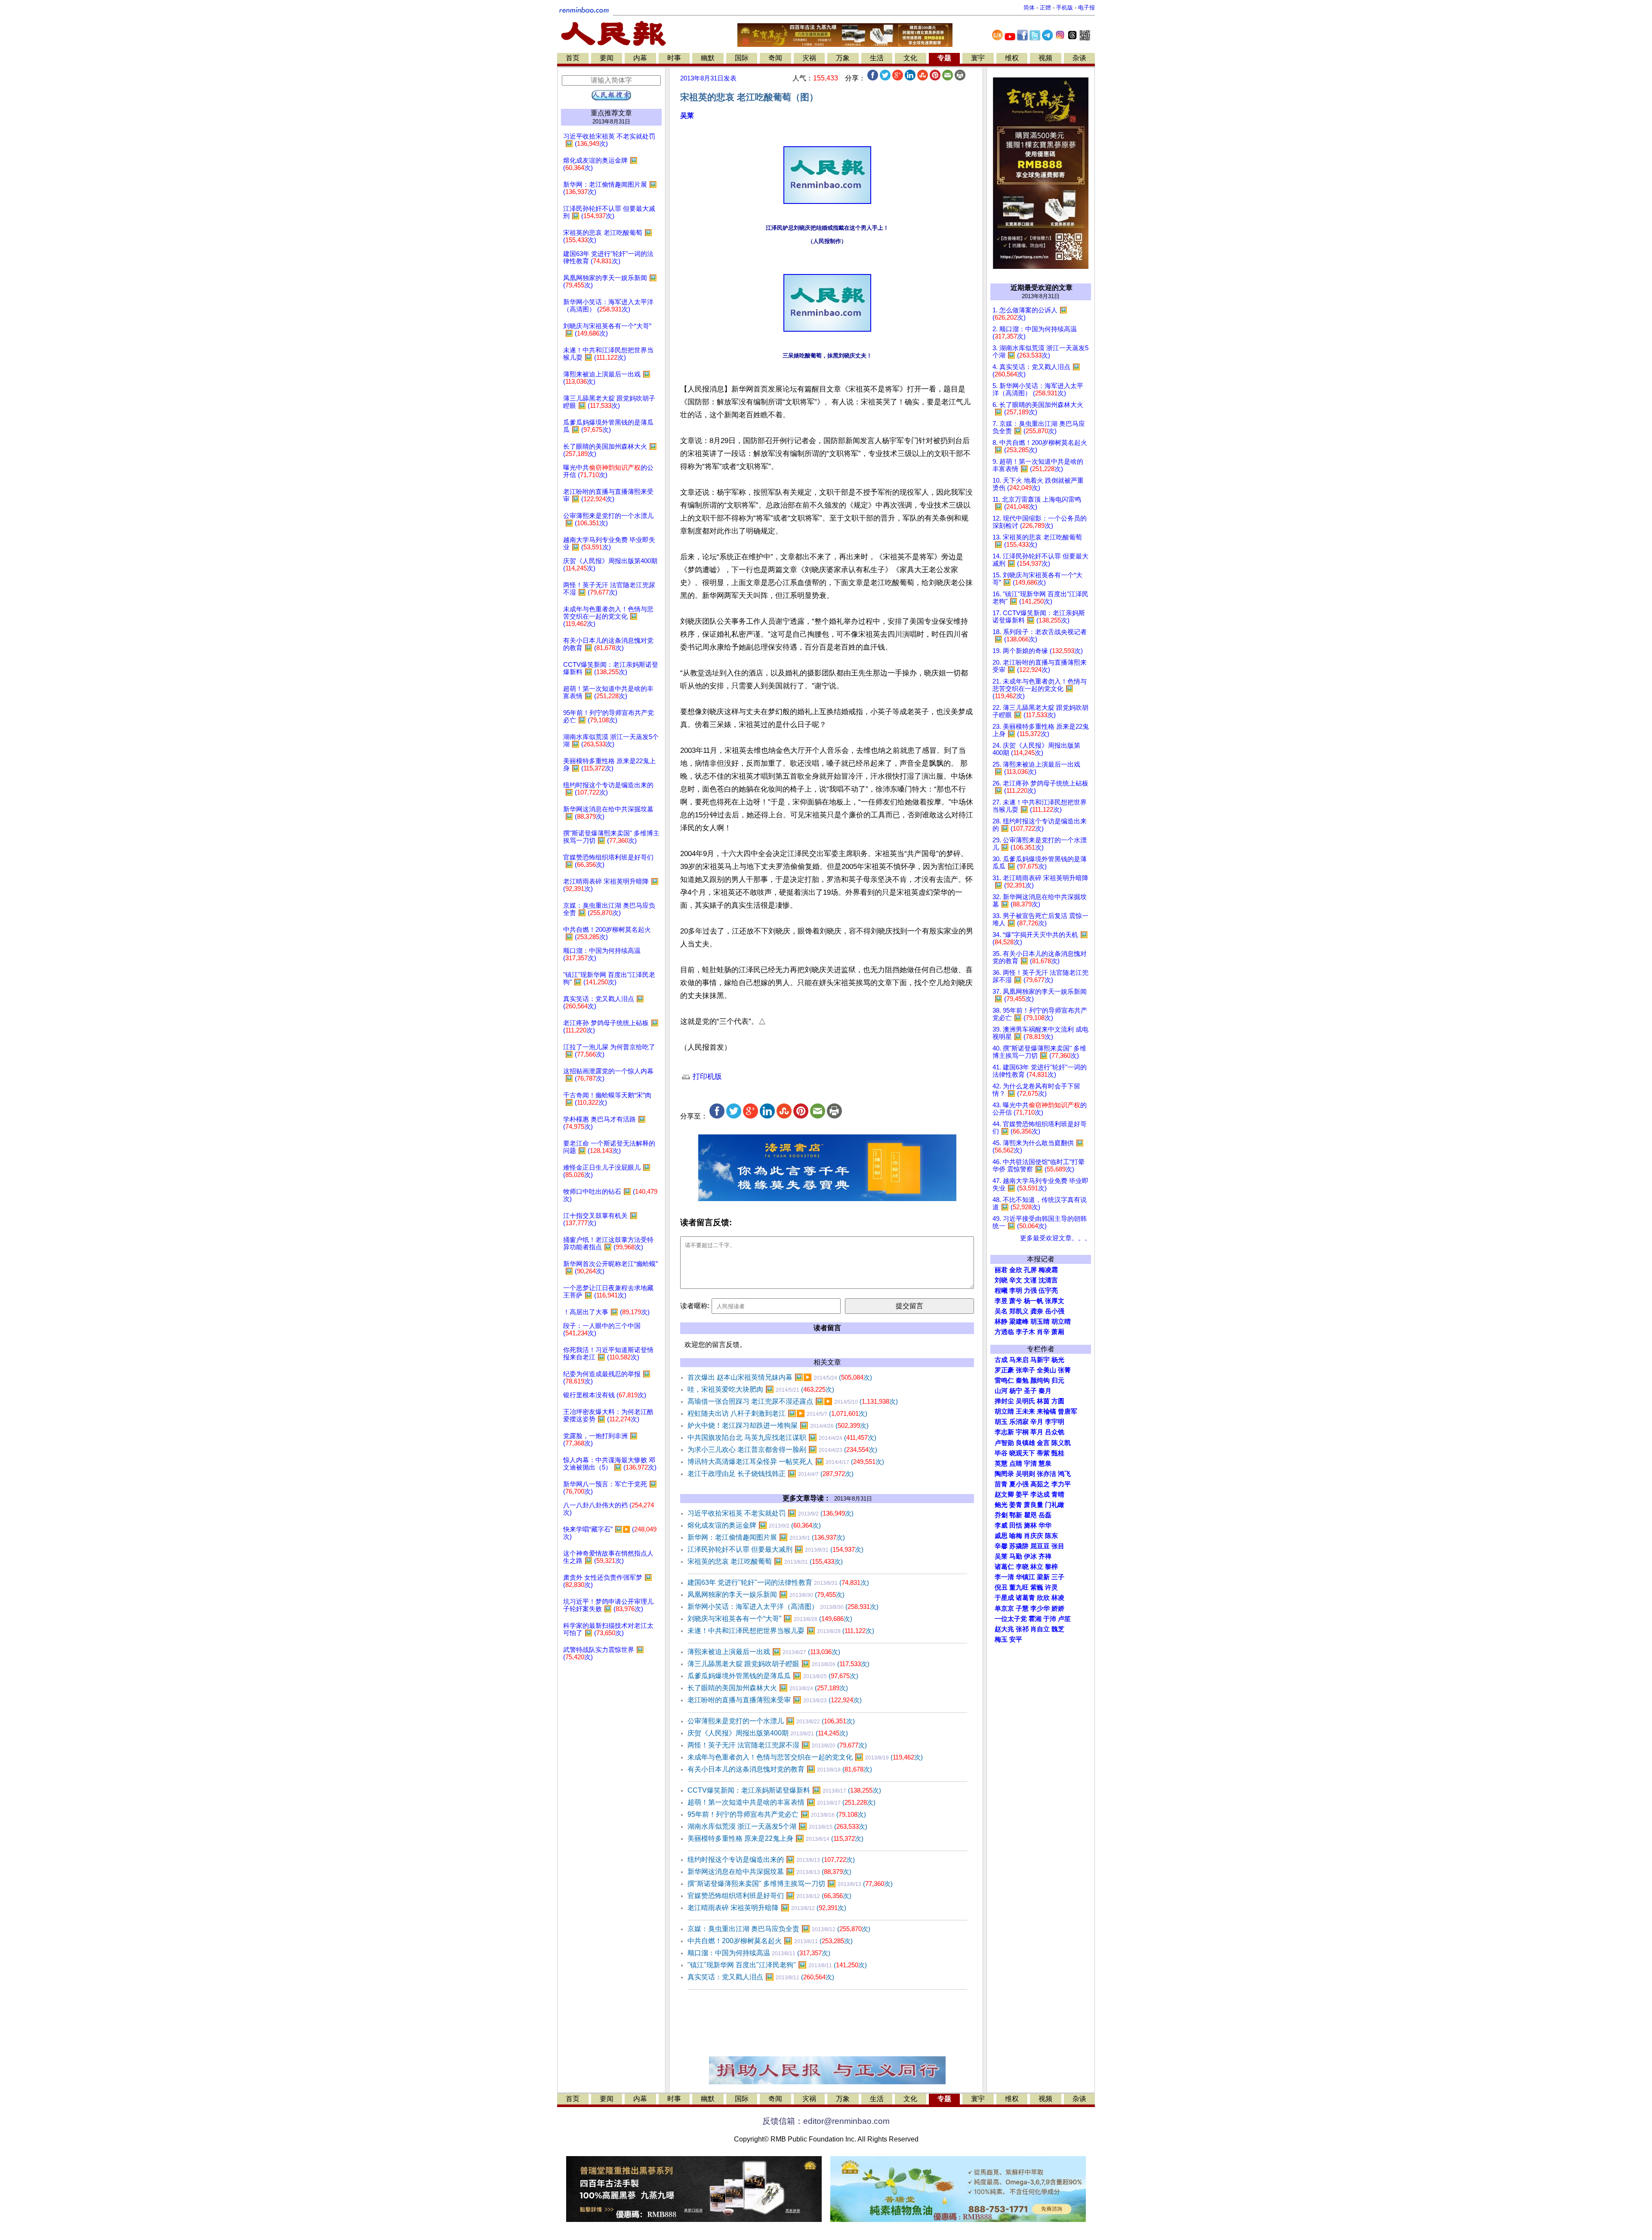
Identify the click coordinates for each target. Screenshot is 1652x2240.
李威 (1001, 1525)
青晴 (1058, 1494)
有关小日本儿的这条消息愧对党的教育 (780, 1769)
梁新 (1043, 1577)
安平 (1016, 1639)
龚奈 (1037, 1311)
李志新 (1004, 1432)
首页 (573, 58)
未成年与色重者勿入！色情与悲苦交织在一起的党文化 (805, 1757)
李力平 (1061, 1484)
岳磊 (1045, 1515)
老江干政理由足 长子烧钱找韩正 (771, 1474)
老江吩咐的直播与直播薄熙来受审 (775, 1700)
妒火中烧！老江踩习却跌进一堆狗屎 (778, 1425)
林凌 (1058, 1598)
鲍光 (1001, 1505)
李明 (1016, 1291)
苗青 (1001, 1484)
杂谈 (1079, 58)
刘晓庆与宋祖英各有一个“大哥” (770, 1619)
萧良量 (1034, 1505)
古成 (1001, 1360)
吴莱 (687, 116)
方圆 (1058, 1401)
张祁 (1022, 1629)
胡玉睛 (1040, 1322)
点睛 (1016, 1464)
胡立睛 (1004, 1411)
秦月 (1045, 1391)
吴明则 (1025, 1474)
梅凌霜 (1048, 1270)
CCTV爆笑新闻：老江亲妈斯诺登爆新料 (784, 1790)
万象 (843, 58)
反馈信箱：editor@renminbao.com (826, 2121)
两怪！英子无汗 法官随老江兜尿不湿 (777, 1745)
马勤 (1016, 1556)
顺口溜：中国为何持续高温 (759, 1953)
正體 (1045, 8)
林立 (1037, 1567)
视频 (1045, 58)
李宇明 (1055, 1422)
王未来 (1025, 1411)
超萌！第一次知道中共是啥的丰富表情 (781, 1802)
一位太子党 (1011, 1619)
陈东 (1051, 1536)
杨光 (1058, 1360)
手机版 (1065, 8)
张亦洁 (1046, 1474)
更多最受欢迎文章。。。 (1056, 1238)
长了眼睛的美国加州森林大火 (768, 1688)
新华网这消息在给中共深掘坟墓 (769, 1872)
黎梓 (1051, 1567)
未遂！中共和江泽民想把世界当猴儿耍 (781, 1631)
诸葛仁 (1004, 1567)
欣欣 (1043, 1598)
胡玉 (1001, 1422)
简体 (1029, 8)
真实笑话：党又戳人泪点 (761, 1977)
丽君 (1001, 1270)
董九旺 (1019, 1587)
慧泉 (1045, 1464)
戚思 (1001, 1536)
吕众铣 (1055, 1432)
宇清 (1030, 1464)
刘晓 (1001, 1280)
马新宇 (1040, 1360)
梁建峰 (1019, 1322)
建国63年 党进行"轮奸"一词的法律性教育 (778, 1582)
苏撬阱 (1019, 1546)
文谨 (1030, 1280)
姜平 (1022, 1494)
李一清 (1004, 1577)
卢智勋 (1004, 1443)
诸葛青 (1025, 1598)
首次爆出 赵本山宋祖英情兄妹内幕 (780, 1377)
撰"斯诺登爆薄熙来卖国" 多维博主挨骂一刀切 (790, 1884)
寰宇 (978, 58)
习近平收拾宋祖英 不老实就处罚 (771, 1513)
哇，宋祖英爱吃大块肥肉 (761, 1389)
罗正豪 (1004, 1370)
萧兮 (1016, 1301)
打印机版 (706, 1077)
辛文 (1016, 1280)
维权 (1012, 58)
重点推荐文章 (611, 113)
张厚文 (1055, 1301)
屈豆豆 (1040, 1546)
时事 (674, 58)
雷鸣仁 (1004, 1380)
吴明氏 (1025, 1401)
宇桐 (1022, 1432)
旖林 (1030, 1525)
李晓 (1022, 1567)
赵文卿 (1004, 1494)
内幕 (640, 58)
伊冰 (1030, 1556)
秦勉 (1022, 1380)
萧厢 (1058, 1332)
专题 (944, 58)
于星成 (1004, 1598)
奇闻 (775, 58)
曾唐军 (1068, 1411)
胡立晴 (1061, 1322)
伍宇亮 (1048, 1291)
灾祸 (809, 58)
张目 (1058, 1546)
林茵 (1043, 1401)
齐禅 (1045, 1556)
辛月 (1037, 1422)
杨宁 (1016, 1391)
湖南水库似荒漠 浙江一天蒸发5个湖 (777, 1826)
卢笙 (1064, 1619)
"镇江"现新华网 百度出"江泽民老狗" (777, 1965)
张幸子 (1025, 1370)
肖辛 (1043, 1332)
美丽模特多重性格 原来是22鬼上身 (775, 1838)
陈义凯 (1061, 1443)
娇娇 (1058, 1608)
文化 (910, 58)
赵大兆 (1004, 1629)
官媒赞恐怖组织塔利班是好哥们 (769, 1896)
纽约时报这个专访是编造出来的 (771, 1859)
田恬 (1016, 1525)
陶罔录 (1004, 1474)
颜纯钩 (1040, 1380)
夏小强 (1019, 1484)
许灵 (1051, 1587)
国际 (742, 58)
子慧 (1022, 1608)
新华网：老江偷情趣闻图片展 (766, 1537)
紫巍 (1037, 1587)
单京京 (1004, 1608)
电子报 (1086, 8)
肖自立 (1040, 1629)
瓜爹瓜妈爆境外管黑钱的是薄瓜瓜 (773, 1676)
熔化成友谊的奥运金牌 (754, 1525)
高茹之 (1040, 1484)
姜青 (1016, 1505)
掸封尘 (1004, 1401)
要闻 (607, 58)
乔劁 (1001, 1515)
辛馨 (1001, 1546)
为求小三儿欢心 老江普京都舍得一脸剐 (782, 1450)
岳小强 (1055, 1311)
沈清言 (1048, 1280)
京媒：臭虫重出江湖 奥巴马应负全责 (779, 1929)
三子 (1058, 1577)
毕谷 (1001, 1453)
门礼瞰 (1055, 1505)
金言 (1043, 1443)
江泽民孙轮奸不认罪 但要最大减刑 (775, 1549)
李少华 (1040, 1608)
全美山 (1046, 1370)
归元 (1058, 1380)
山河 (1001, 1391)
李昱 (1001, 1301)
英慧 (1001, 1464)
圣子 (1030, 1391)
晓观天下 (1022, 1453)
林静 (1001, 1322)
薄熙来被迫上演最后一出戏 (764, 1652)
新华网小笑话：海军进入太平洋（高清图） (783, 1607)
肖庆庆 (1034, 1536)
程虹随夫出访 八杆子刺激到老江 (777, 1413)
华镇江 (1025, 1577)
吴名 (1001, 1311)
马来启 (1019, 1360)
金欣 (1016, 1270)
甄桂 (1058, 1453)
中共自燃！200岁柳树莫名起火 (770, 1941)
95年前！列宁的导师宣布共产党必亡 (777, 1814)
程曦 (1001, 1291)
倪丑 (1001, 1587)
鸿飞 (1064, 1474)
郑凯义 (1019, 1311)
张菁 (1064, 1370)
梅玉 (1001, 1639)
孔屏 (1030, 1270)
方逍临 (1004, 1332)
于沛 (1050, 1619)
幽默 (708, 58)
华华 (1045, 1525)
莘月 (1037, 1432)
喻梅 (1016, 1536)
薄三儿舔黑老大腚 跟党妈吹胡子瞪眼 (778, 1664)
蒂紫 (1043, 1453)
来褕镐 (1046, 1411)
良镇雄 (1025, 1443)
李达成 (1040, 1494)
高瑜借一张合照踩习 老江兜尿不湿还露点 (793, 1401)
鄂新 (1016, 1515)
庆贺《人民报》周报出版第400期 (768, 1733)
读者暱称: (695, 1306)
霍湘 (1035, 1619)
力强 (1030, 1291)
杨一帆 (1034, 1301)
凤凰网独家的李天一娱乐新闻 (766, 1594)
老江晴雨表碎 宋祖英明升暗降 (767, 1908)
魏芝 (1058, 1629)
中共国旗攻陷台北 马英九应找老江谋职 (782, 1437)
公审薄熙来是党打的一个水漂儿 (771, 1721)
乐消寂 (1019, 1422)
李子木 (1025, 1332)
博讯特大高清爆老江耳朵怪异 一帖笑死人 (786, 1462)
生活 (877, 58)
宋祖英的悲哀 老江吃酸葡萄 (765, 1561)
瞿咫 (1030, 1515)
